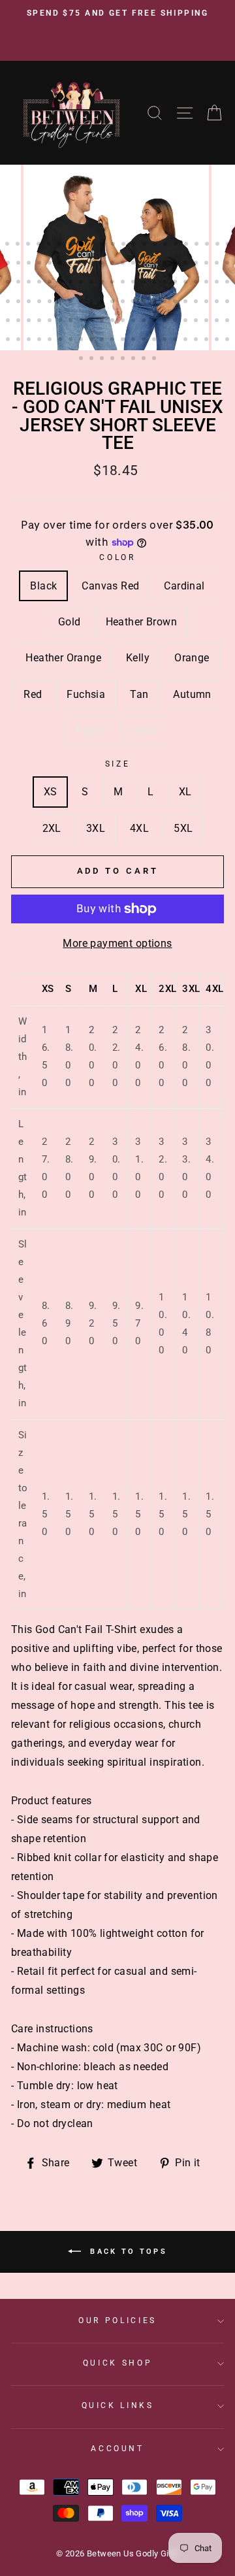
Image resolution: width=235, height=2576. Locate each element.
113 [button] (30, 340)
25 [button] (30, 264)
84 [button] (187, 303)
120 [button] (103, 340)
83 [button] (176, 303)
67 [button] (9, 303)
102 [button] (145, 322)
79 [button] (134, 303)
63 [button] (197, 283)
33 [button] (114, 264)
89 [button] (9, 322)
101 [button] (134, 322)
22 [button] (229, 245)
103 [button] (155, 322)
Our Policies (117, 2320)
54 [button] (103, 283)
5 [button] (50, 245)
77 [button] (114, 303)
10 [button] (104, 245)
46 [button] (20, 283)
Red (33, 694)
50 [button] (61, 283)
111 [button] (9, 340)
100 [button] (124, 322)
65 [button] (218, 283)
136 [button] (114, 359)
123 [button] (134, 340)
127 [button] (176, 340)
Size (118, 764)
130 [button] (208, 340)
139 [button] (145, 359)
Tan (139, 694)
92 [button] (40, 322)
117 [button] (72, 340)
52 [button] (82, 283)
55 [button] (114, 283)
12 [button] (125, 245)
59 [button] (155, 283)
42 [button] (208, 264)
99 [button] (114, 322)
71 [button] (51, 303)
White (146, 730)
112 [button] (20, 340)
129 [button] (197, 340)
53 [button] (93, 283)
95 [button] (72, 322)
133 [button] (82, 359)
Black (43, 586)
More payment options (117, 943)
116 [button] (61, 340)
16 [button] (166, 245)
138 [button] (134, 359)
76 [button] (103, 303)
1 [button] (8, 245)
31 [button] (93, 264)
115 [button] (51, 340)
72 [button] (61, 303)
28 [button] (61, 264)
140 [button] (155, 359)
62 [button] (187, 283)
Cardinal (184, 586)
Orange (192, 658)
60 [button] (166, 283)
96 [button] (82, 322)
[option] (117, 14)
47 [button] (30, 283)
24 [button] (20, 264)
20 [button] (208, 245)
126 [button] (166, 340)
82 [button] (166, 303)
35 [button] (134, 264)
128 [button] (187, 340)
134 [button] (93, 359)
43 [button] (218, 264)
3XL (96, 828)
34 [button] (124, 264)
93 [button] (51, 322)
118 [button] (82, 340)
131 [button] (218, 340)
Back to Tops (127, 2252)
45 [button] (9, 283)
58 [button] (145, 283)
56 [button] (124, 283)
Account (117, 2449)
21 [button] (219, 245)
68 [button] (20, 303)
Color (117, 557)
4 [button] (40, 245)
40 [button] (187, 264)
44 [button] (228, 264)
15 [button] (156, 245)
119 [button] (93, 340)
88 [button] (228, 303)
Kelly (138, 658)
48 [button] (40, 283)
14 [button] (146, 245)
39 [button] (176, 264)
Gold (70, 622)
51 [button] (72, 283)
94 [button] (61, 322)
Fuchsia (86, 694)
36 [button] (145, 264)
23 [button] (9, 264)
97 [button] (93, 322)
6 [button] (61, 245)
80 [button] (145, 303)
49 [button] (51, 283)
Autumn (192, 694)
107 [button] (197, 322)
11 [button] (114, 245)
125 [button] (155, 340)
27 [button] (51, 264)
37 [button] (155, 264)
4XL (139, 828)
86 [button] (208, 303)
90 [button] (20, 322)
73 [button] (72, 303)
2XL (52, 828)
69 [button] (30, 303)
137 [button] (124, 359)
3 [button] (29, 245)
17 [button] (177, 245)
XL (185, 792)
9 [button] (93, 245)
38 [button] (166, 264)
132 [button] (228, 340)
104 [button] (166, 322)
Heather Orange (63, 658)
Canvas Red (110, 586)
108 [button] (208, 322)
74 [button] (82, 303)
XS (51, 792)
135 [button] (103, 359)
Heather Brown (141, 622)
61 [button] (176, 283)
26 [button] (40, 264)
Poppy (91, 730)
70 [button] (40, 303)
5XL (183, 828)
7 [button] (71, 245)
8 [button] (82, 244)
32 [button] (103, 264)
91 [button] (30, 322)
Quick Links (118, 2405)
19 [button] (198, 245)
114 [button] (40, 340)
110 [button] (228, 322)
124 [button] (145, 340)
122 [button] (124, 340)
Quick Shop (117, 2363)
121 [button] (114, 340)
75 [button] (93, 303)
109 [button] (218, 322)
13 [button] (135, 245)
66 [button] (228, 283)
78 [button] (124, 303)
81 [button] (155, 303)
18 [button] (187, 245)
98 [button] (103, 322)
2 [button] (19, 245)
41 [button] (197, 264)
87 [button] (218, 303)
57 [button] (134, 283)
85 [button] (197, 303)
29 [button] (72, 264)
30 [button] (82, 264)
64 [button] (208, 283)
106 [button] (187, 322)
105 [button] (176, 322)
